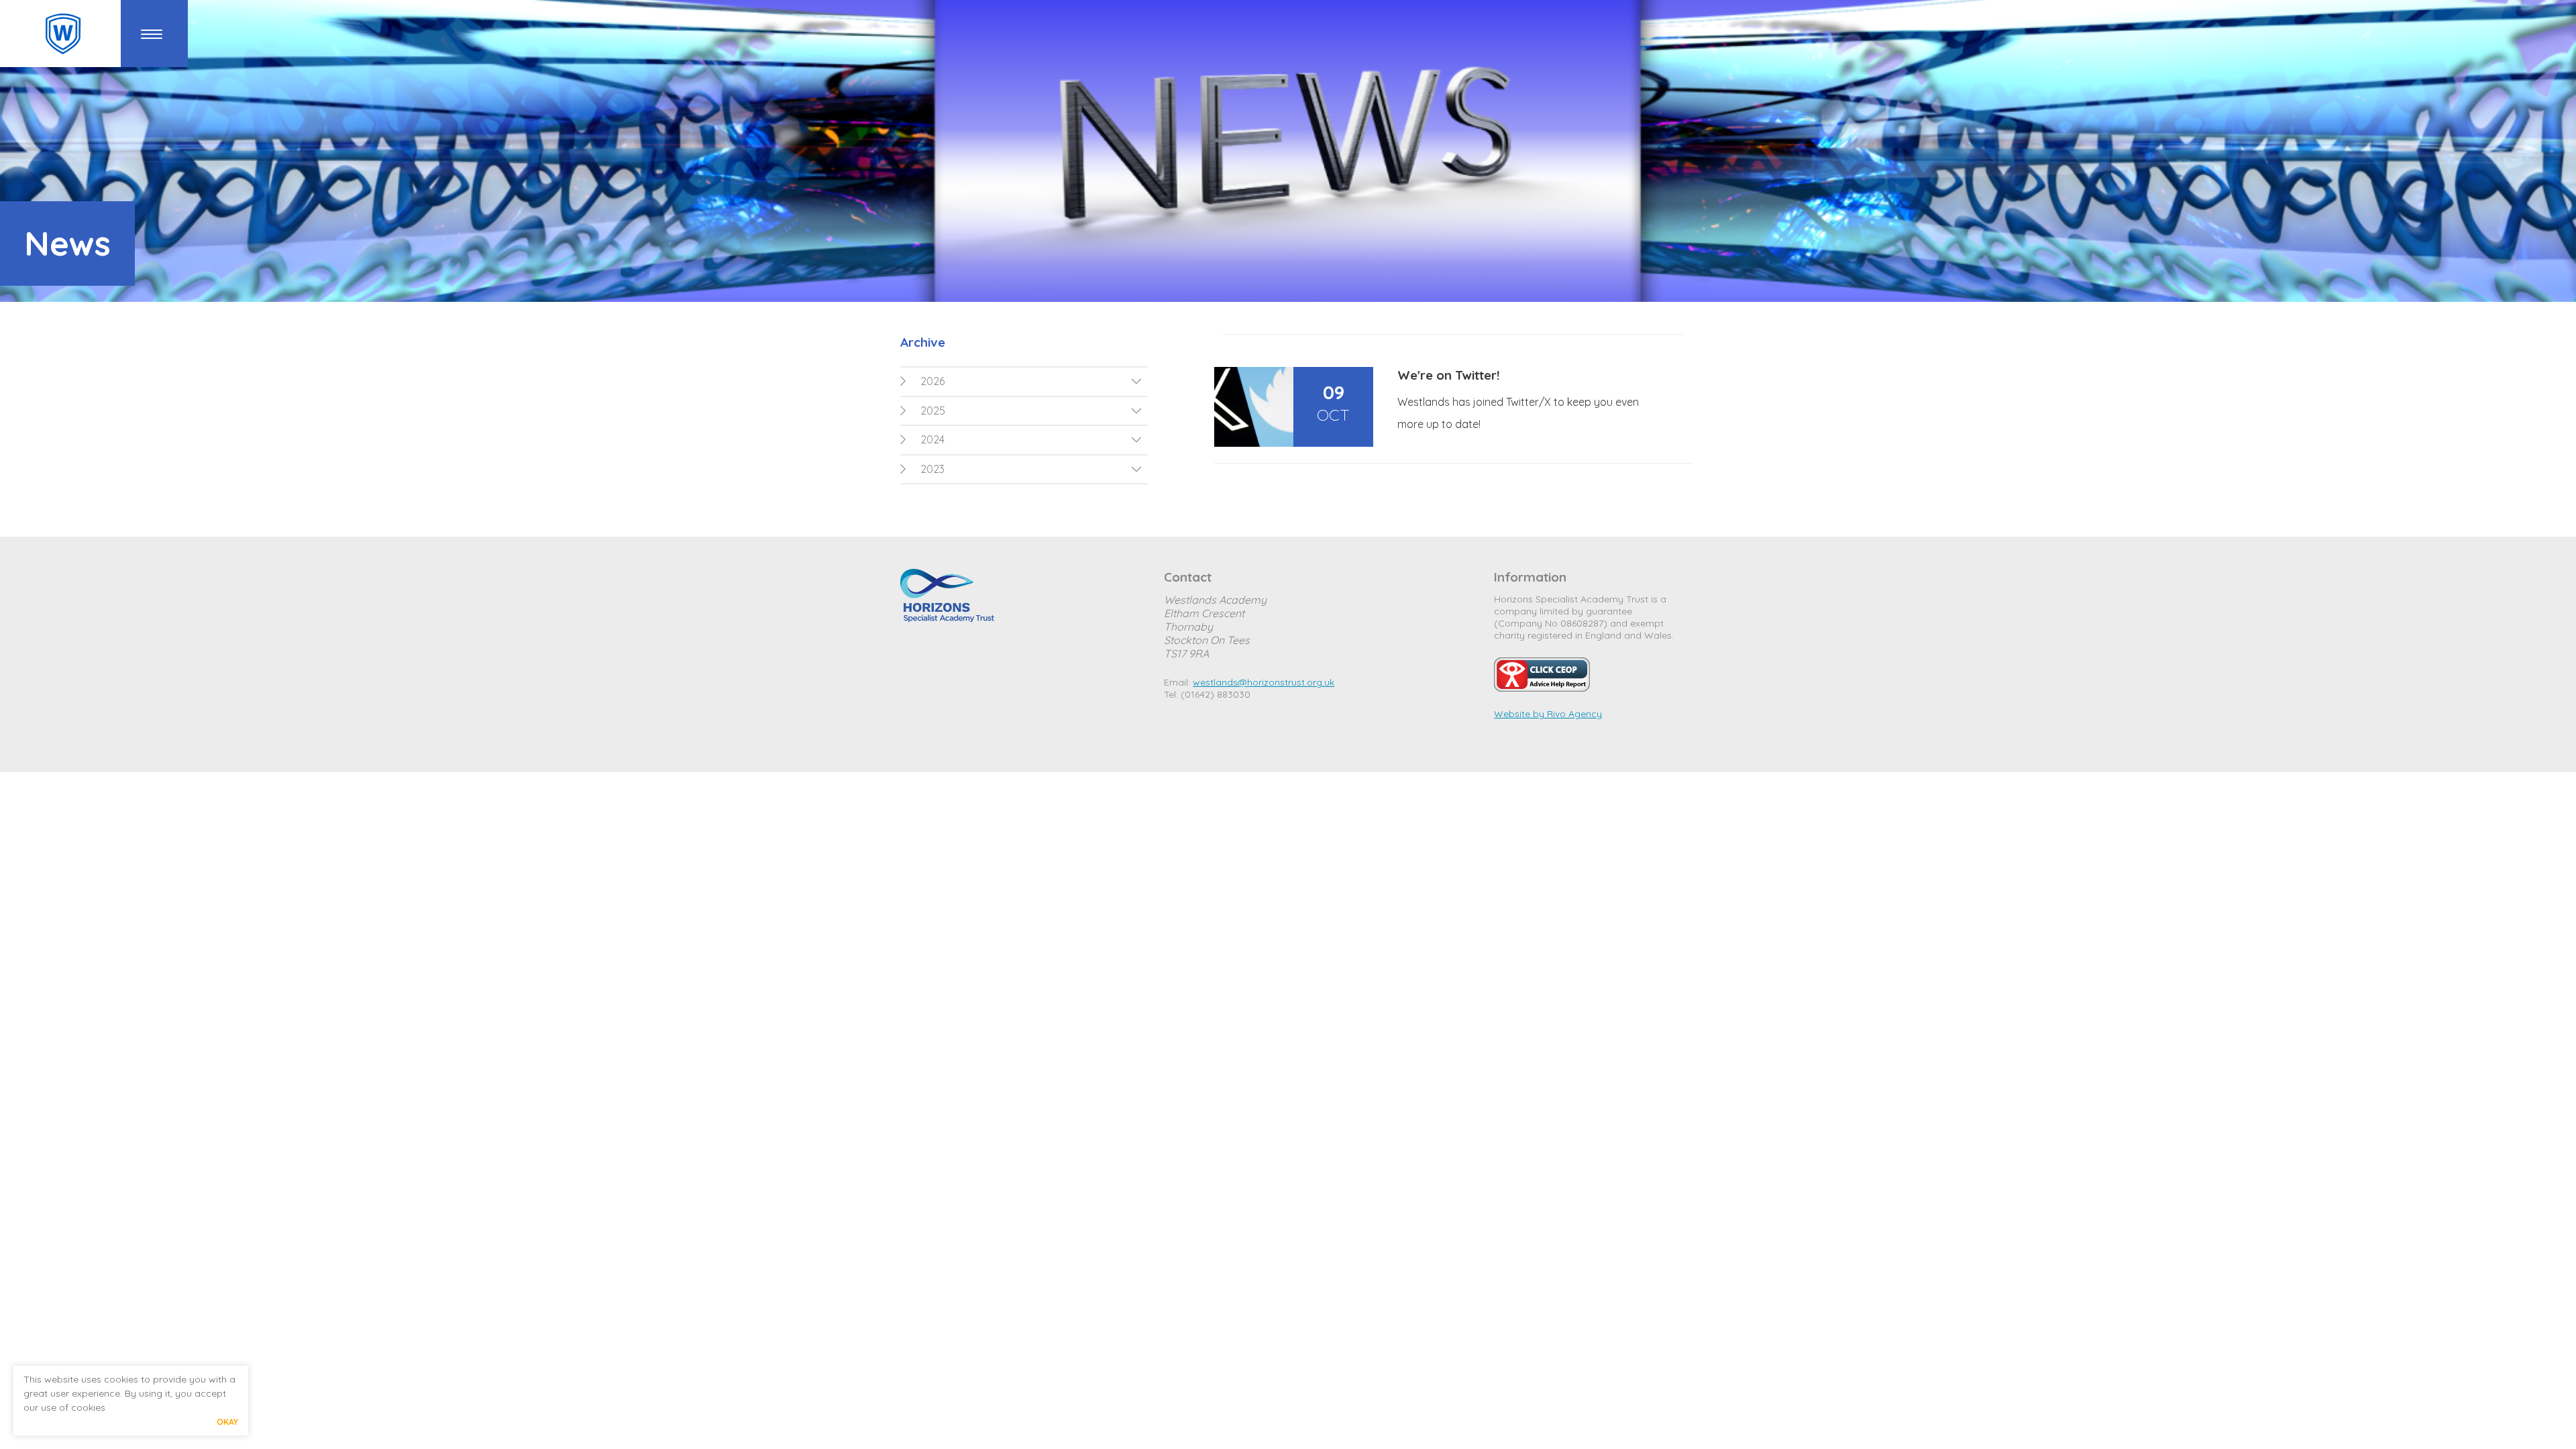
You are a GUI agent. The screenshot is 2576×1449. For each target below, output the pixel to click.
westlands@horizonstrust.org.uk (1264, 682)
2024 (932, 439)
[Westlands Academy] (63, 34)
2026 (932, 381)
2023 (932, 469)
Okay (227, 1422)
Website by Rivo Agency (1548, 714)
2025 (933, 411)
